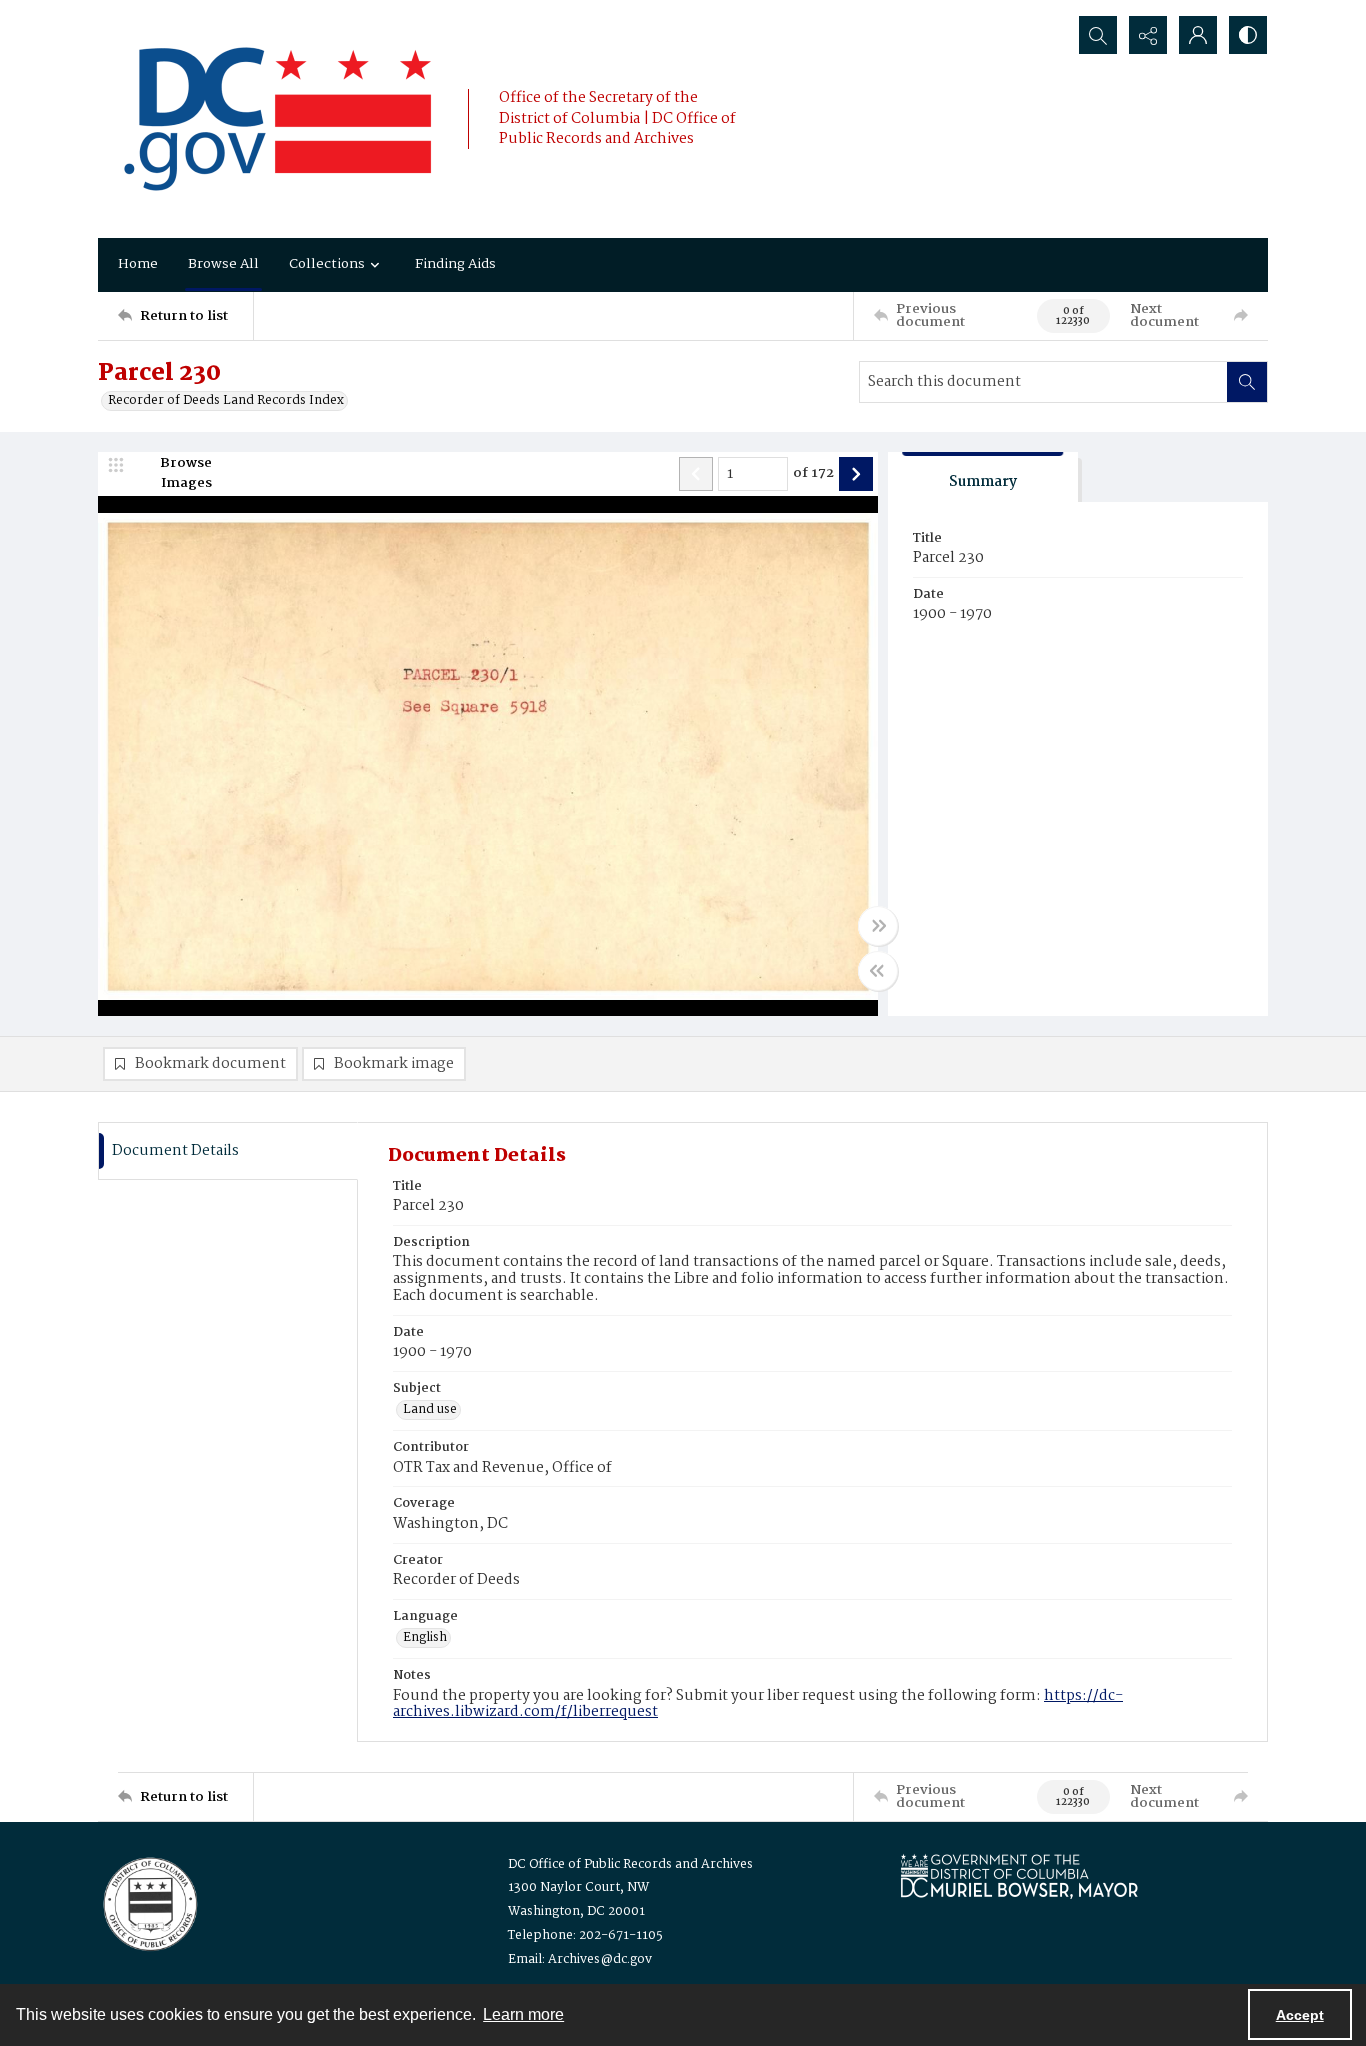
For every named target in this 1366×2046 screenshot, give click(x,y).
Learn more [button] (523, 2014)
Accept (1300, 2015)
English (425, 1638)
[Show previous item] (696, 474)
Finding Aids (455, 264)
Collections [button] (327, 264)
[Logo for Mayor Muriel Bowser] (1019, 1875)
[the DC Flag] (278, 119)
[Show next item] (856, 474)
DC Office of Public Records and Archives (630, 1864)
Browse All (223, 264)
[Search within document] (1247, 382)
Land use (430, 1410)
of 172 (813, 474)
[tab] (983, 477)
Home (138, 264)
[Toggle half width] (878, 971)
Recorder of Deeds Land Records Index (226, 401)
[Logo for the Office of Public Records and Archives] (148, 1902)
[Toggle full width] (878, 926)
